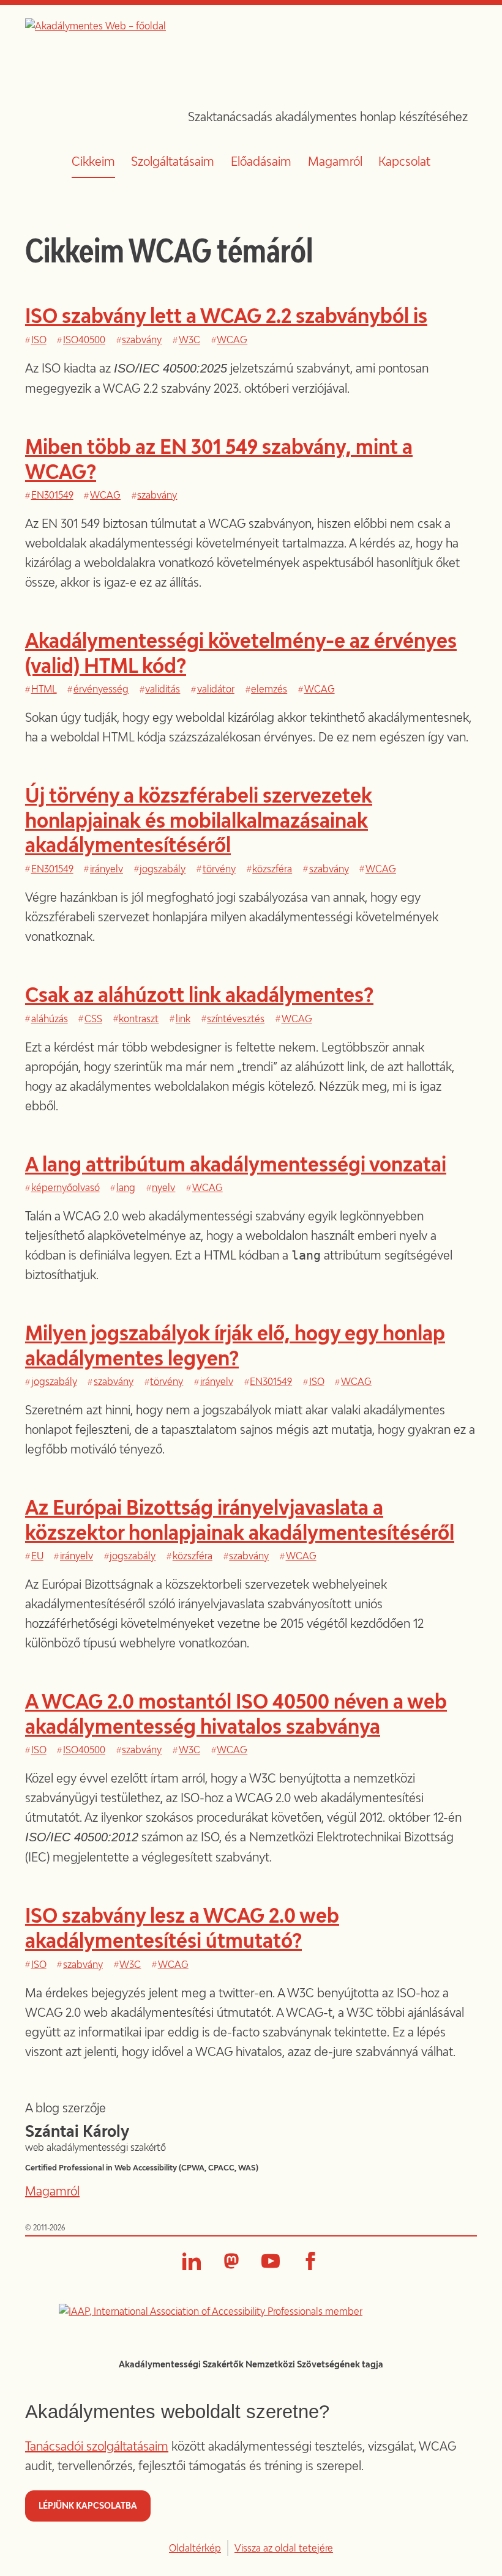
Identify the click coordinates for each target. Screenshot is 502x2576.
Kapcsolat (404, 161)
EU (37, 1556)
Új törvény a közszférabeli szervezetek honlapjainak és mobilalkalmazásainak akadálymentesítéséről (199, 820)
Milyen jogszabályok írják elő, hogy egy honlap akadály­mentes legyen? (235, 1345)
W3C (189, 340)
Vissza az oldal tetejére (284, 2548)
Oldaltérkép (195, 2548)
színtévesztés (236, 1019)
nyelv (163, 1187)
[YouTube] (271, 2261)
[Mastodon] (231, 2261)
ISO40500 (84, 340)
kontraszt (139, 1019)
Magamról (335, 161)
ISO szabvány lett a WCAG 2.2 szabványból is (226, 315)
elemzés (269, 689)
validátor (216, 689)
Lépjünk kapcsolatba (88, 2505)
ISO (39, 340)
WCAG (232, 340)
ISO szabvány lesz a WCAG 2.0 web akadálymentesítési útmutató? (182, 1927)
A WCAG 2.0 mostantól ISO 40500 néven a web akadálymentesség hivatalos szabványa (236, 1713)
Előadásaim (261, 161)
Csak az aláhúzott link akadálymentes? (199, 994)
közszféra (272, 869)
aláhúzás (50, 1019)
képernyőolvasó (66, 1187)
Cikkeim (93, 161)
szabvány (142, 340)
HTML (44, 689)
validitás (163, 689)
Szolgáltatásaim (173, 161)
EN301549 (52, 495)
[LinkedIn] (192, 2261)
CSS (93, 1019)
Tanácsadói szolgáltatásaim (97, 2446)
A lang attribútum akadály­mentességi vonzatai (236, 1164)
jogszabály (163, 869)
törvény (219, 869)
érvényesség (101, 689)
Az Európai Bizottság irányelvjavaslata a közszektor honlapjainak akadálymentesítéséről (240, 1519)
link (183, 1019)
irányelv (107, 869)
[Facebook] (310, 2261)
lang (126, 1187)
